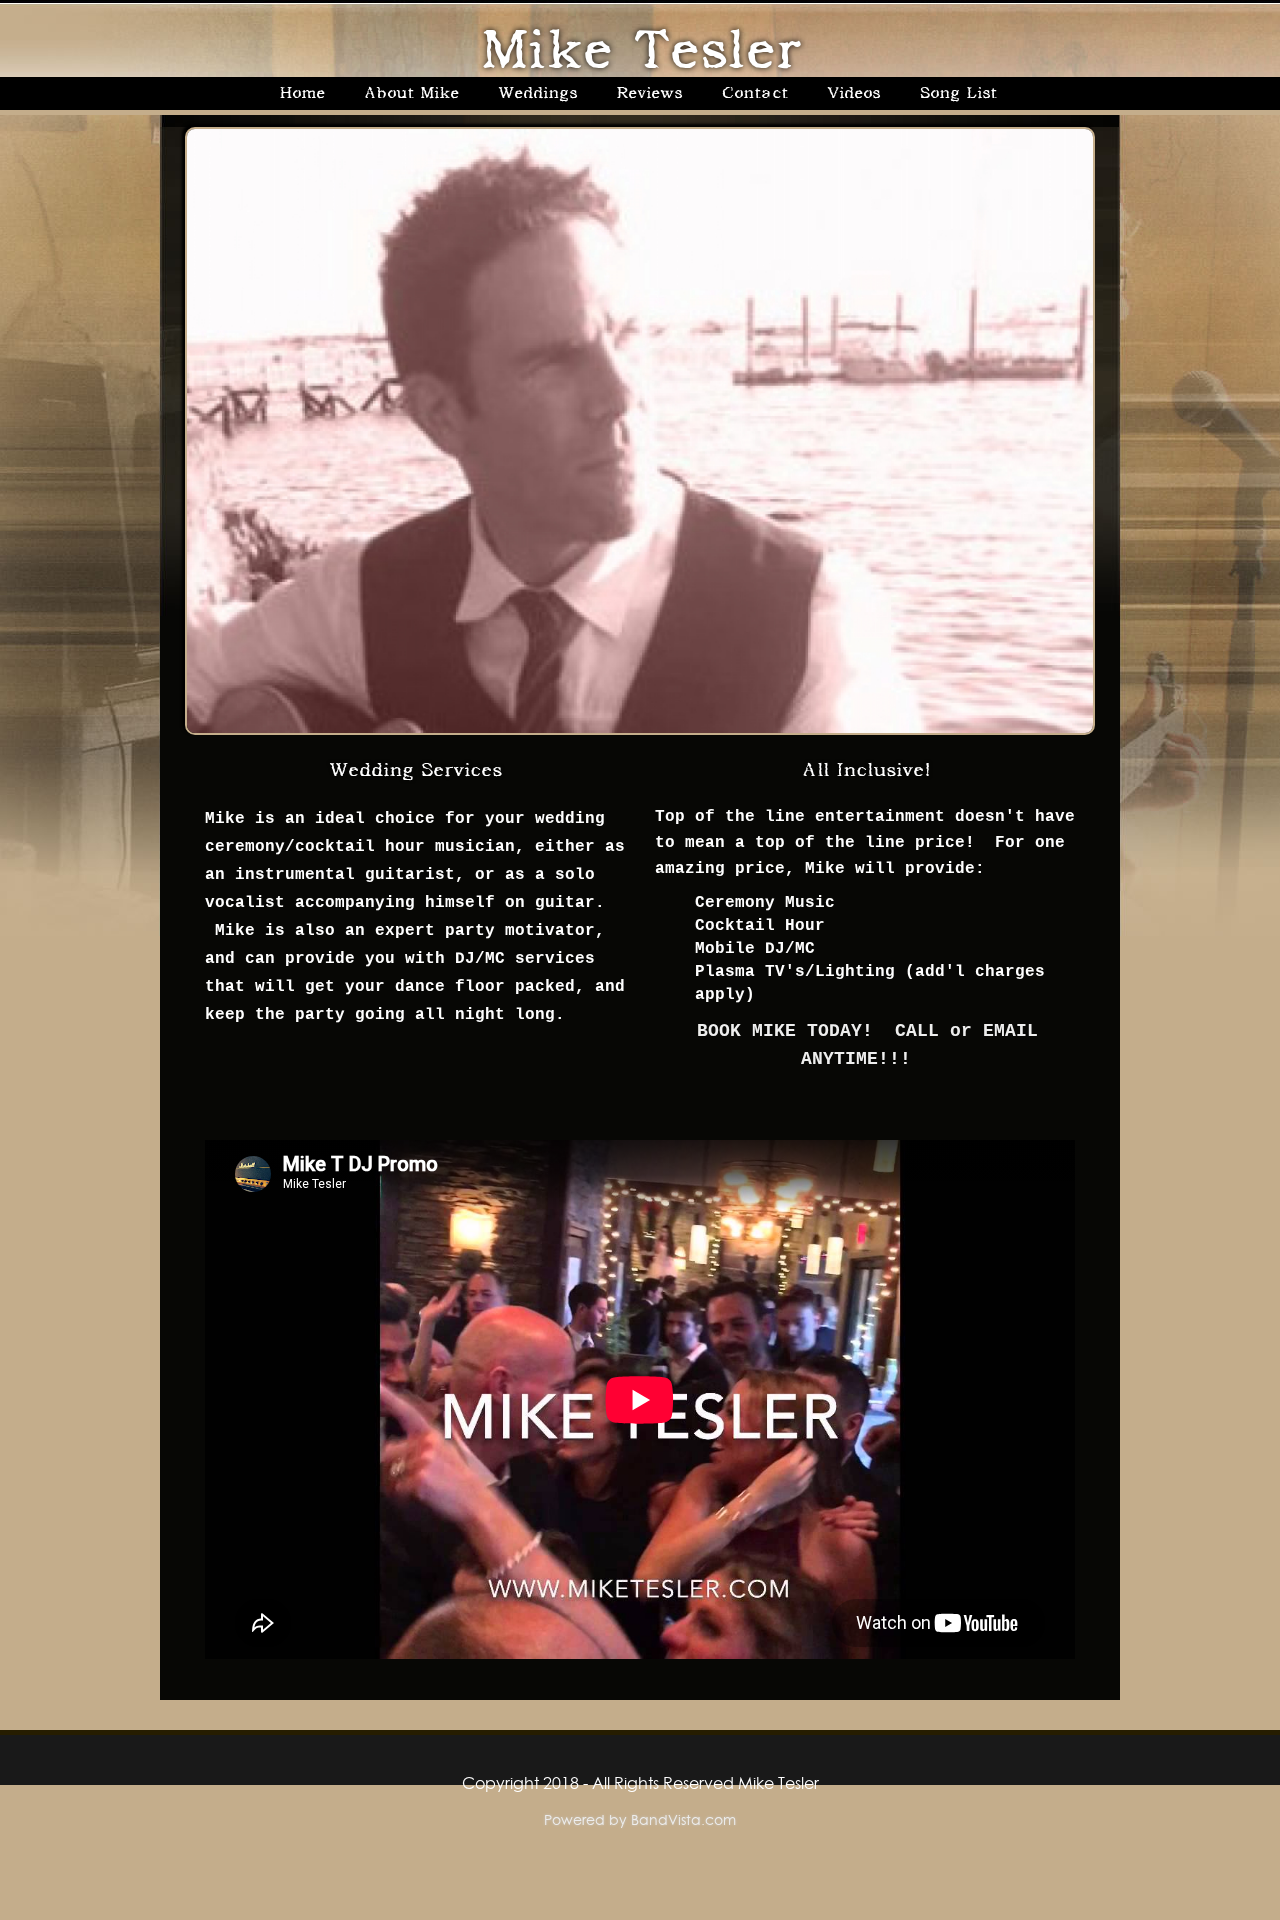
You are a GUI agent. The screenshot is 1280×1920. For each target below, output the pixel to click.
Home (302, 93)
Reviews (649, 93)
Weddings (537, 93)
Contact (754, 93)
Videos (853, 93)
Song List (958, 93)
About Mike (411, 93)
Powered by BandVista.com (640, 1819)
